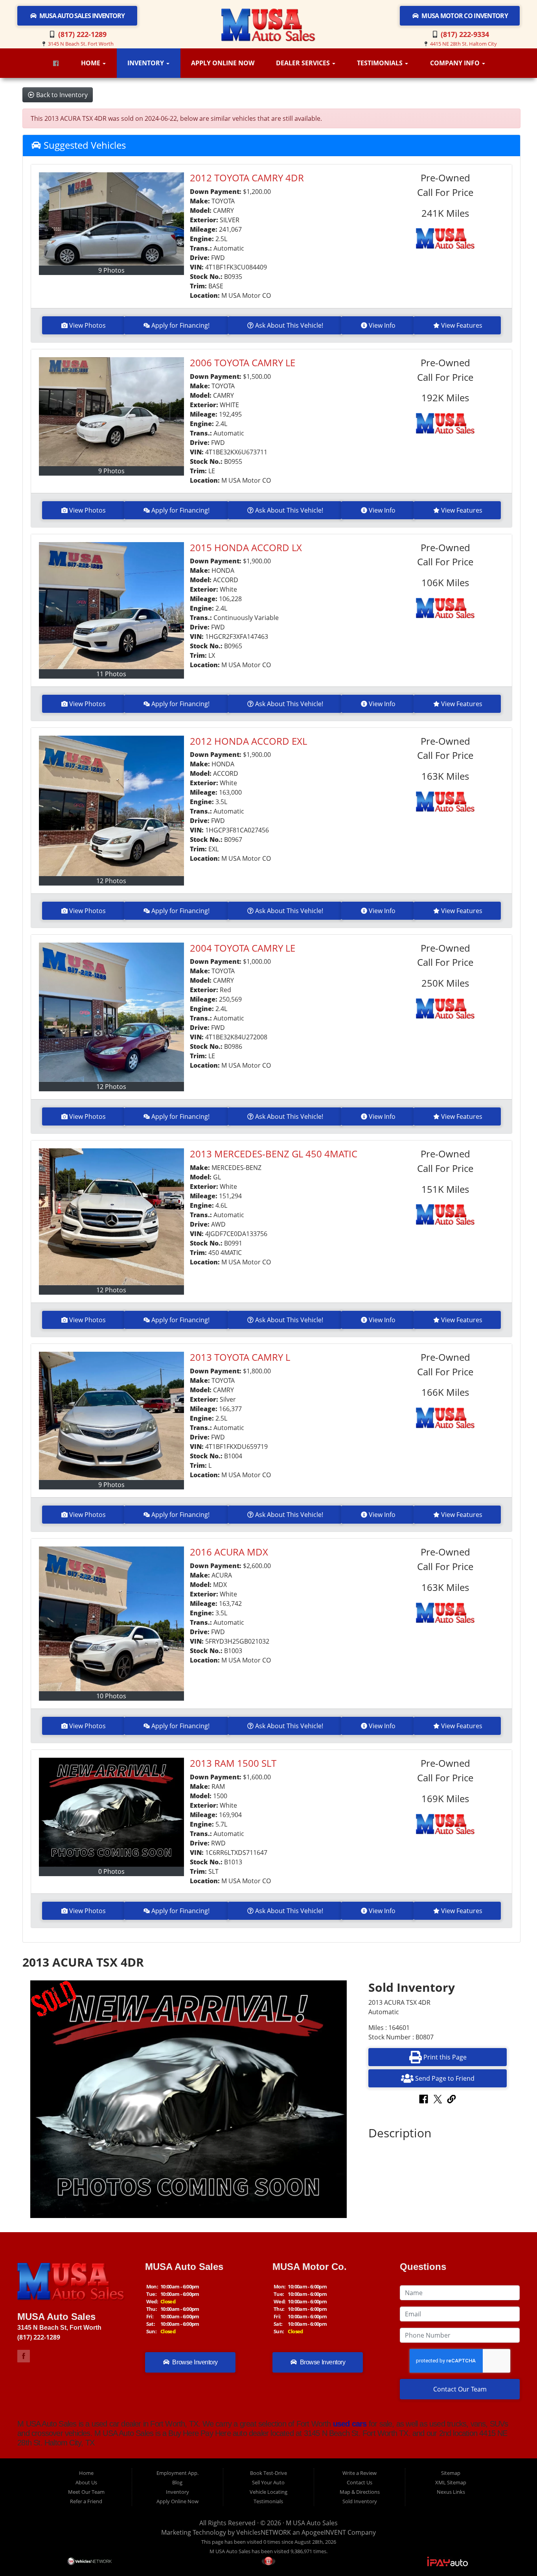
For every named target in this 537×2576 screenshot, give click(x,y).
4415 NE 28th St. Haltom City (463, 44)
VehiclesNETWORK (264, 2532)
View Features (462, 325)
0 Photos (111, 1871)
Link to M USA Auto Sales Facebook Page (24, 2356)
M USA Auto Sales (312, 2523)
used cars (349, 2424)
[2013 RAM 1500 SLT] (112, 1812)
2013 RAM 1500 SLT (233, 1763)
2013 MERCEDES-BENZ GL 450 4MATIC (274, 1154)
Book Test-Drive (268, 2473)
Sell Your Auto (268, 2482)
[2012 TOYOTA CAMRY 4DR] (112, 219)
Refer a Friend (86, 2501)
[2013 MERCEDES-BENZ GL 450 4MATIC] (112, 1217)
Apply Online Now (223, 63)
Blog (177, 2482)
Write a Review (360, 2473)
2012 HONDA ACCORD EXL (248, 741)
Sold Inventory (360, 2501)
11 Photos (111, 674)
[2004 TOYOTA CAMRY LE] (112, 1012)
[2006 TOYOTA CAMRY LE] (112, 412)
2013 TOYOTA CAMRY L (240, 1357)
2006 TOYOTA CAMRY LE (243, 363)
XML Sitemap (451, 2482)
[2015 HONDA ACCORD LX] (112, 606)
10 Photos (111, 1696)
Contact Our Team (460, 2389)
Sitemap (451, 2473)
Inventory (146, 63)
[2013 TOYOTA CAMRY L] (112, 1416)
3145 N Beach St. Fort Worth (81, 44)
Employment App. (177, 2473)
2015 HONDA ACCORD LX (246, 547)
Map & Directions (360, 2492)
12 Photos (111, 881)
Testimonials (381, 63)
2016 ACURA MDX (229, 1552)
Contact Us (360, 2482)
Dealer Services (304, 63)
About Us (86, 2482)
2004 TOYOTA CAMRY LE (243, 948)
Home (91, 63)
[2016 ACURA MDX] (112, 1619)
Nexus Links (451, 2492)
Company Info (456, 63)
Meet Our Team (86, 2492)
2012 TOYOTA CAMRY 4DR (247, 178)
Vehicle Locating (268, 2492)
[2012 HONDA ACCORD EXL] (112, 806)
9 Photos (111, 270)
